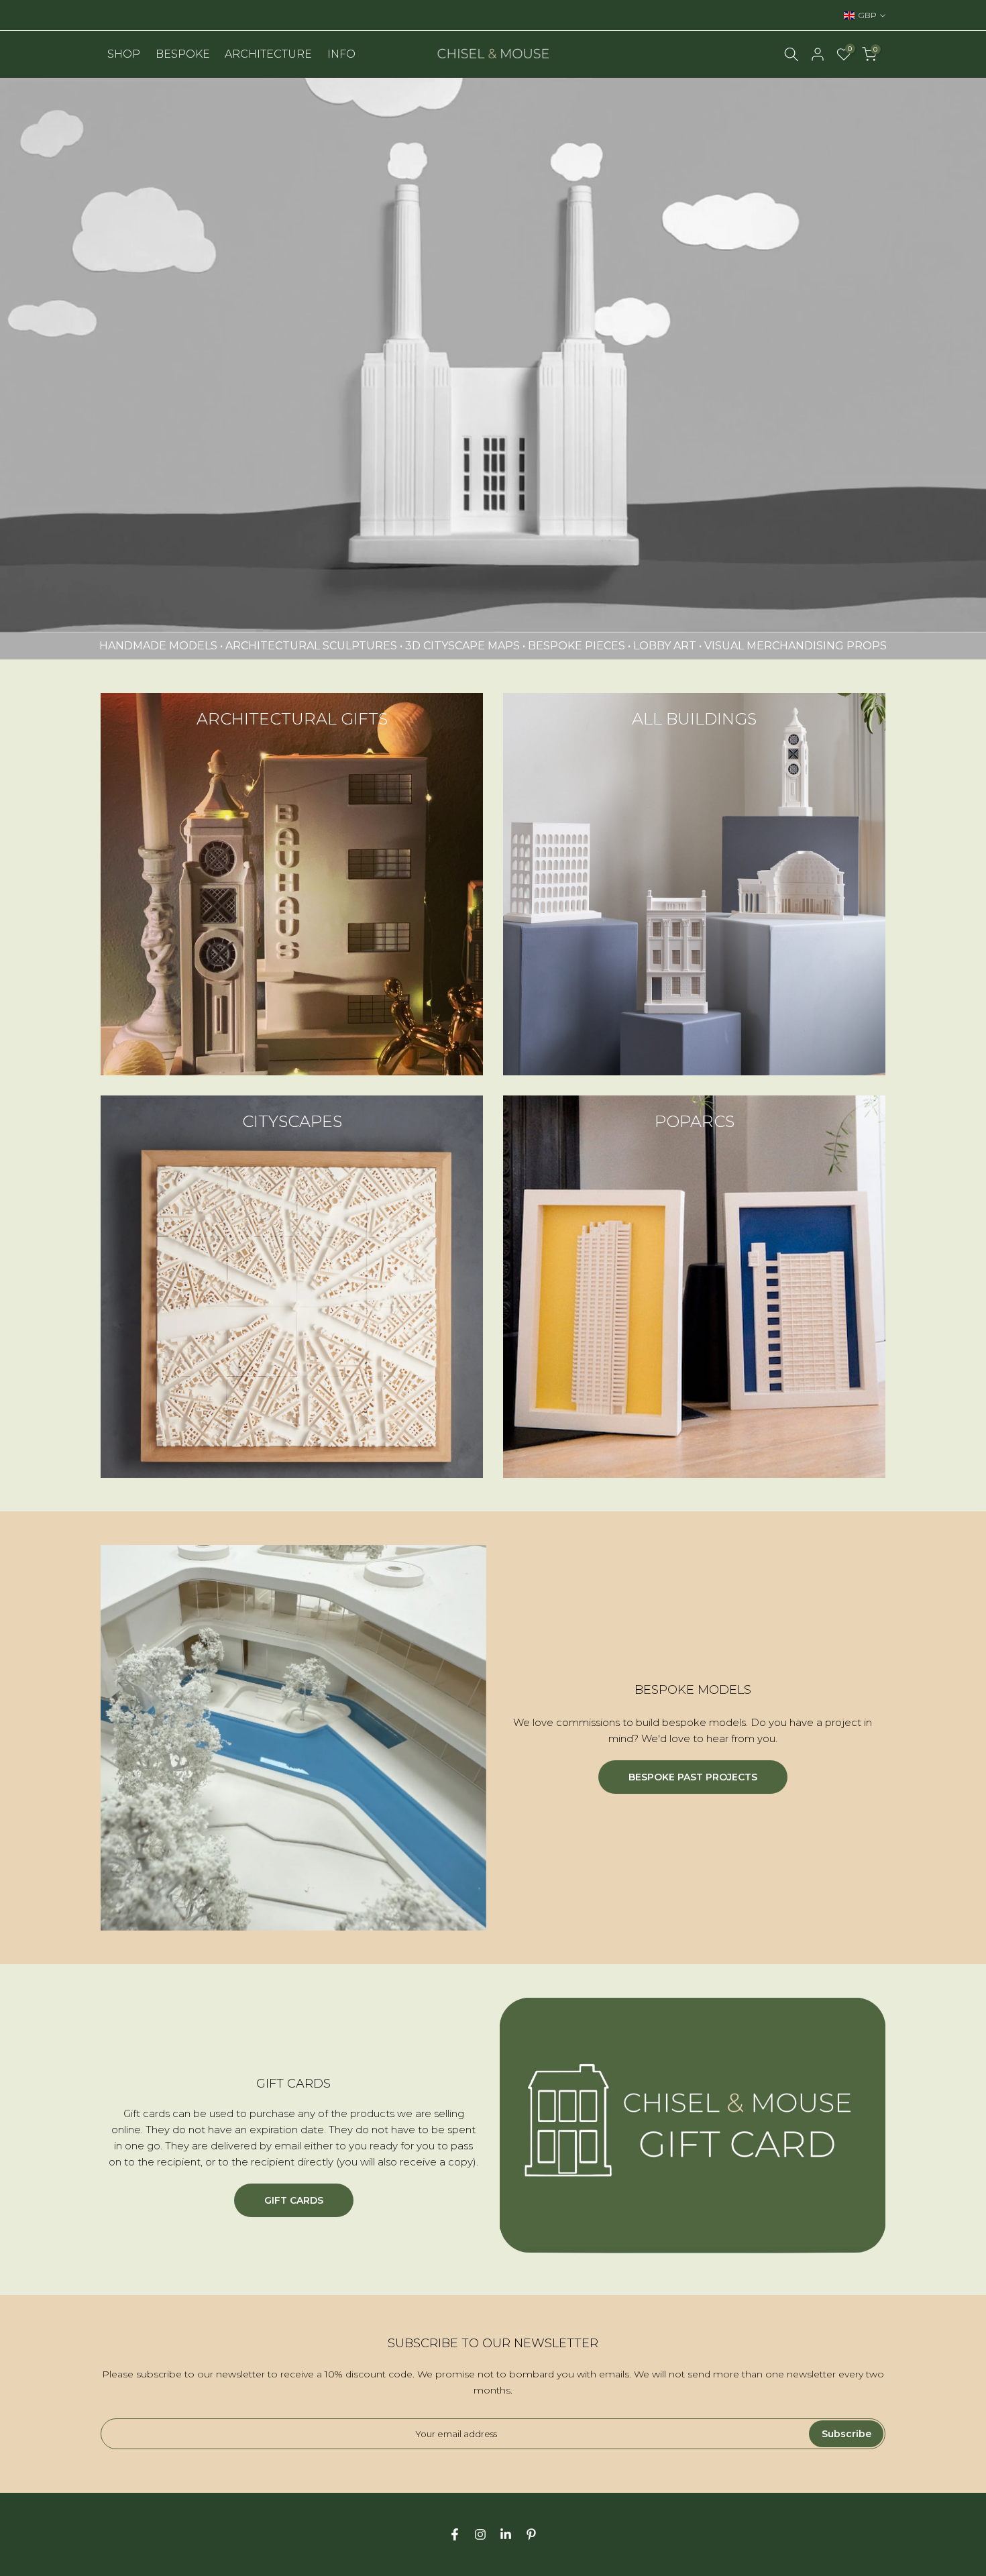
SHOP (124, 54)
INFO (341, 54)
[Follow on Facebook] (455, 2534)
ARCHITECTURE (268, 54)
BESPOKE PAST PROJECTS (693, 1777)
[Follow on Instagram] (480, 2534)
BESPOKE (183, 54)
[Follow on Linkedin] (506, 2534)
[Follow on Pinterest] (531, 2534)
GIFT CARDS (294, 2200)
